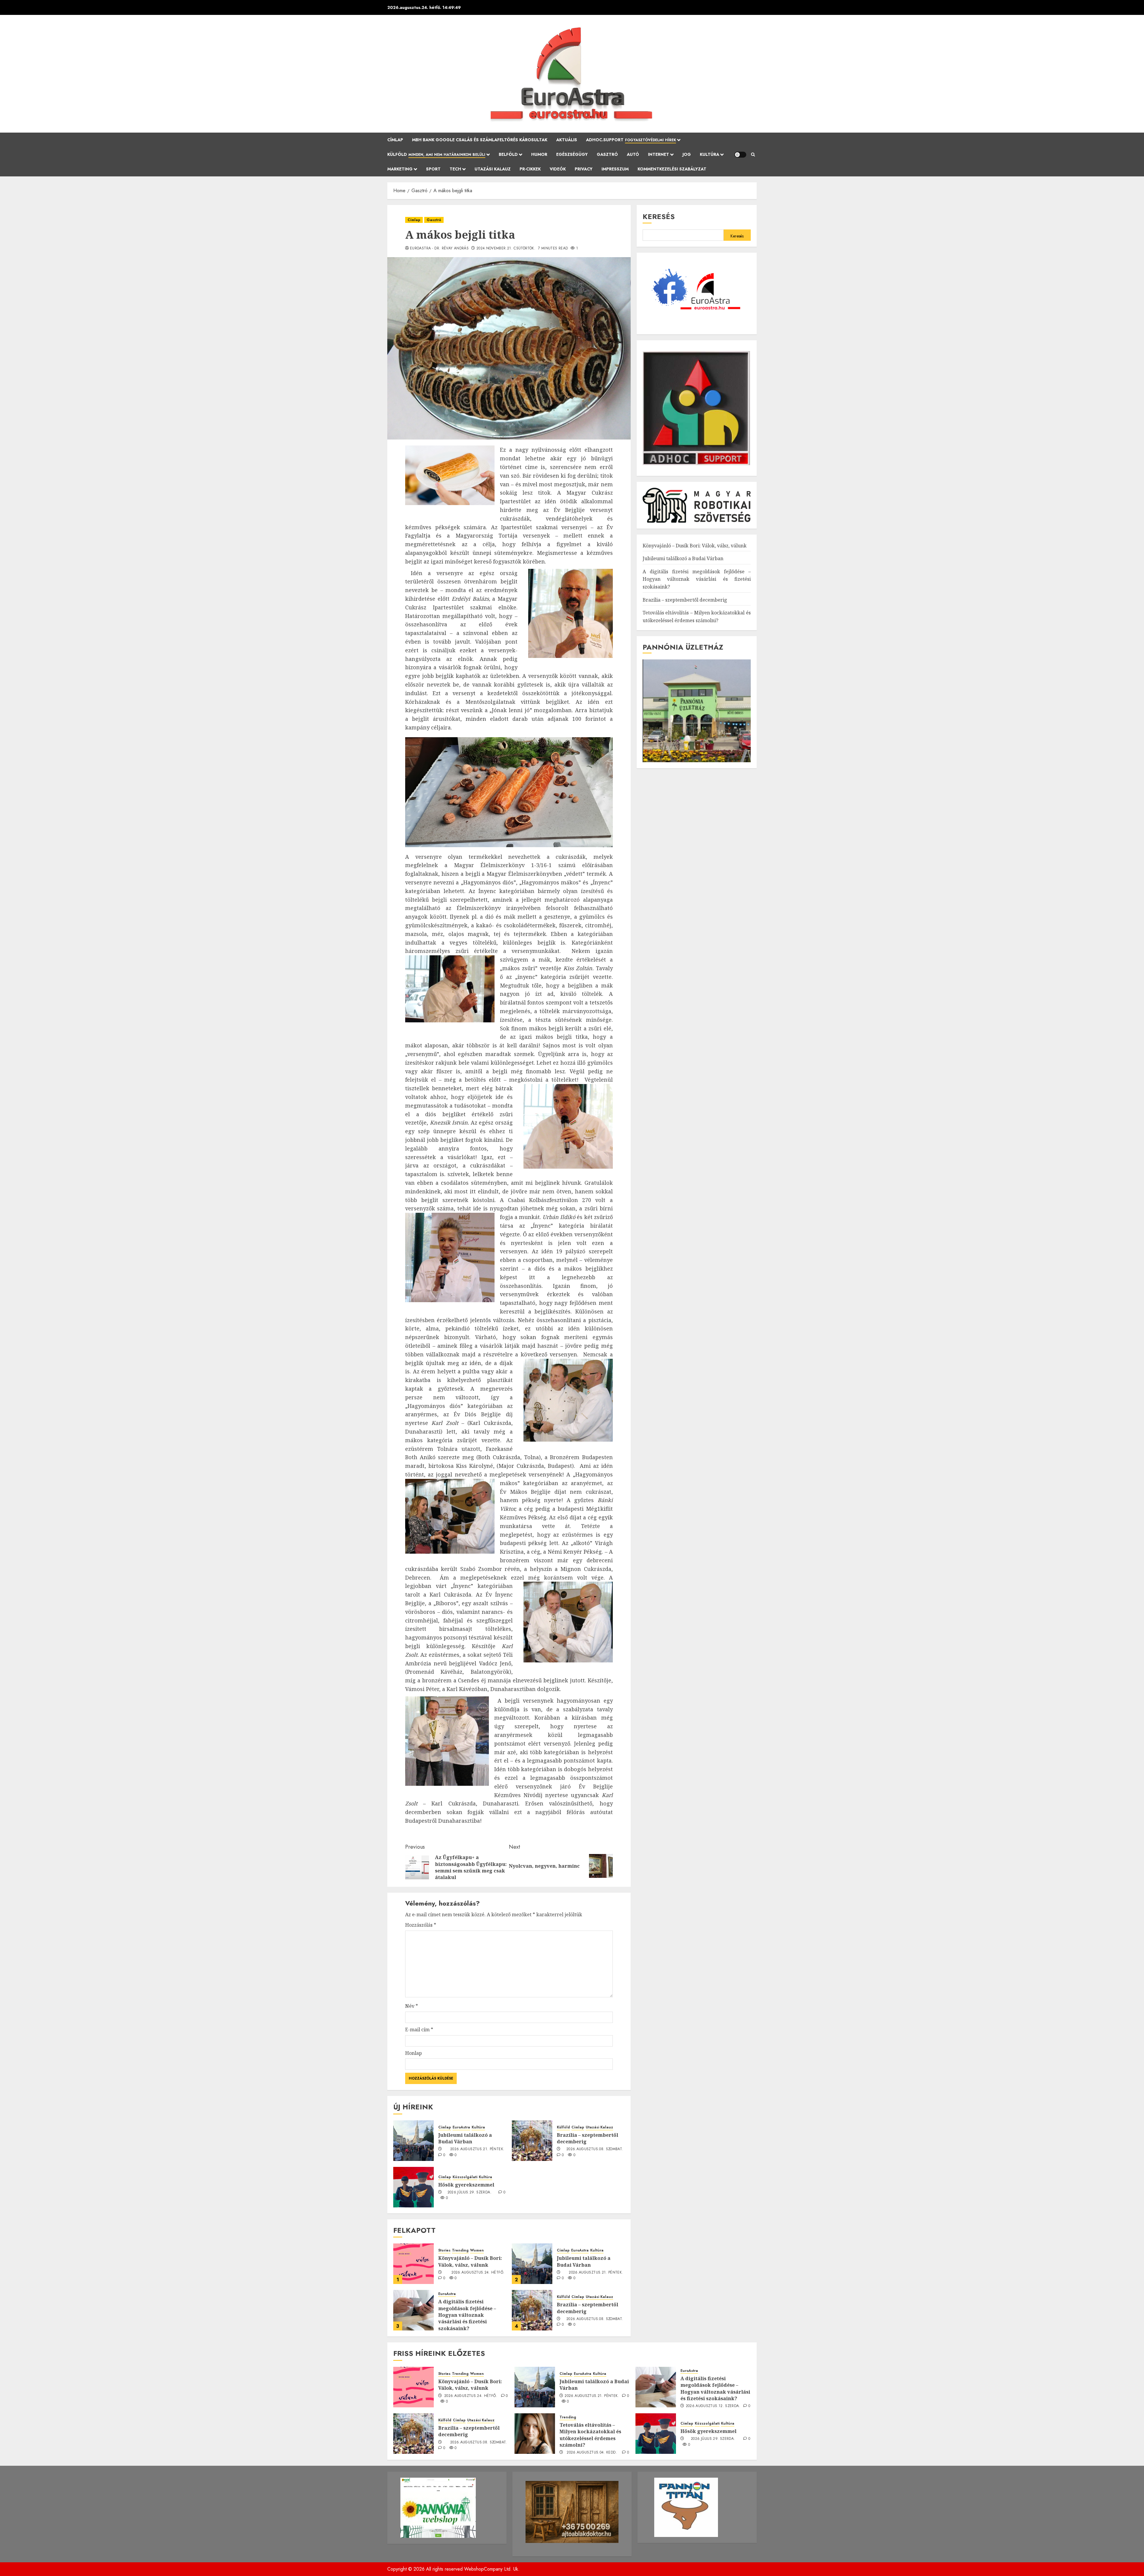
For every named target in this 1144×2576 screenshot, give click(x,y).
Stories (444, 2250)
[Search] (753, 155)
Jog (687, 154)
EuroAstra (461, 2127)
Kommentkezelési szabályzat (672, 169)
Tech (455, 169)
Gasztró (607, 154)
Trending (460, 2250)
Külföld (436, 154)
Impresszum (615, 169)
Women (477, 2250)
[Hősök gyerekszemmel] (414, 2187)
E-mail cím (419, 2030)
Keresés (659, 216)
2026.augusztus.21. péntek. (477, 2149)
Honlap (414, 2053)
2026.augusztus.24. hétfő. (478, 2273)
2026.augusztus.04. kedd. (592, 2453)
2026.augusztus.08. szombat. (595, 2149)
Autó (633, 154)
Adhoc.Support (631, 140)
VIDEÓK (558, 169)
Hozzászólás (421, 1925)
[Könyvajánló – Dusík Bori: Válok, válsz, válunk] (414, 2264)
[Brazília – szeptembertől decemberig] (532, 2141)
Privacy (584, 169)
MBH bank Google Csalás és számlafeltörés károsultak (480, 140)
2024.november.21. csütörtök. (506, 249)
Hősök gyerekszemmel (466, 2185)
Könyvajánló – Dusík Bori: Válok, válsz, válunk (470, 2261)
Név (412, 2006)
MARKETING (400, 169)
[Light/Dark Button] (740, 155)
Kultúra (709, 154)
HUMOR (539, 154)
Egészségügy (572, 154)
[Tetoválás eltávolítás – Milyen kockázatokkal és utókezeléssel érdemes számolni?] (535, 2434)
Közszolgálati (465, 2177)
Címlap (395, 140)
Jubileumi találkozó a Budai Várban (465, 2138)
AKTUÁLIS (567, 140)
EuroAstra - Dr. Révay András (439, 249)
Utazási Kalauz (493, 169)
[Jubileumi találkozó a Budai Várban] (414, 2141)
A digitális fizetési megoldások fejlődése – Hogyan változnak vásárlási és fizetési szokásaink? (467, 2315)
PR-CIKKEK (530, 169)
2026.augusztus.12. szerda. (713, 2406)
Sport (433, 169)
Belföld (508, 154)
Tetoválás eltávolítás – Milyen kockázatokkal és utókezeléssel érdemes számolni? (590, 2435)
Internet (659, 154)
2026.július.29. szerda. (470, 2193)
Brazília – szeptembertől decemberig (587, 2138)
